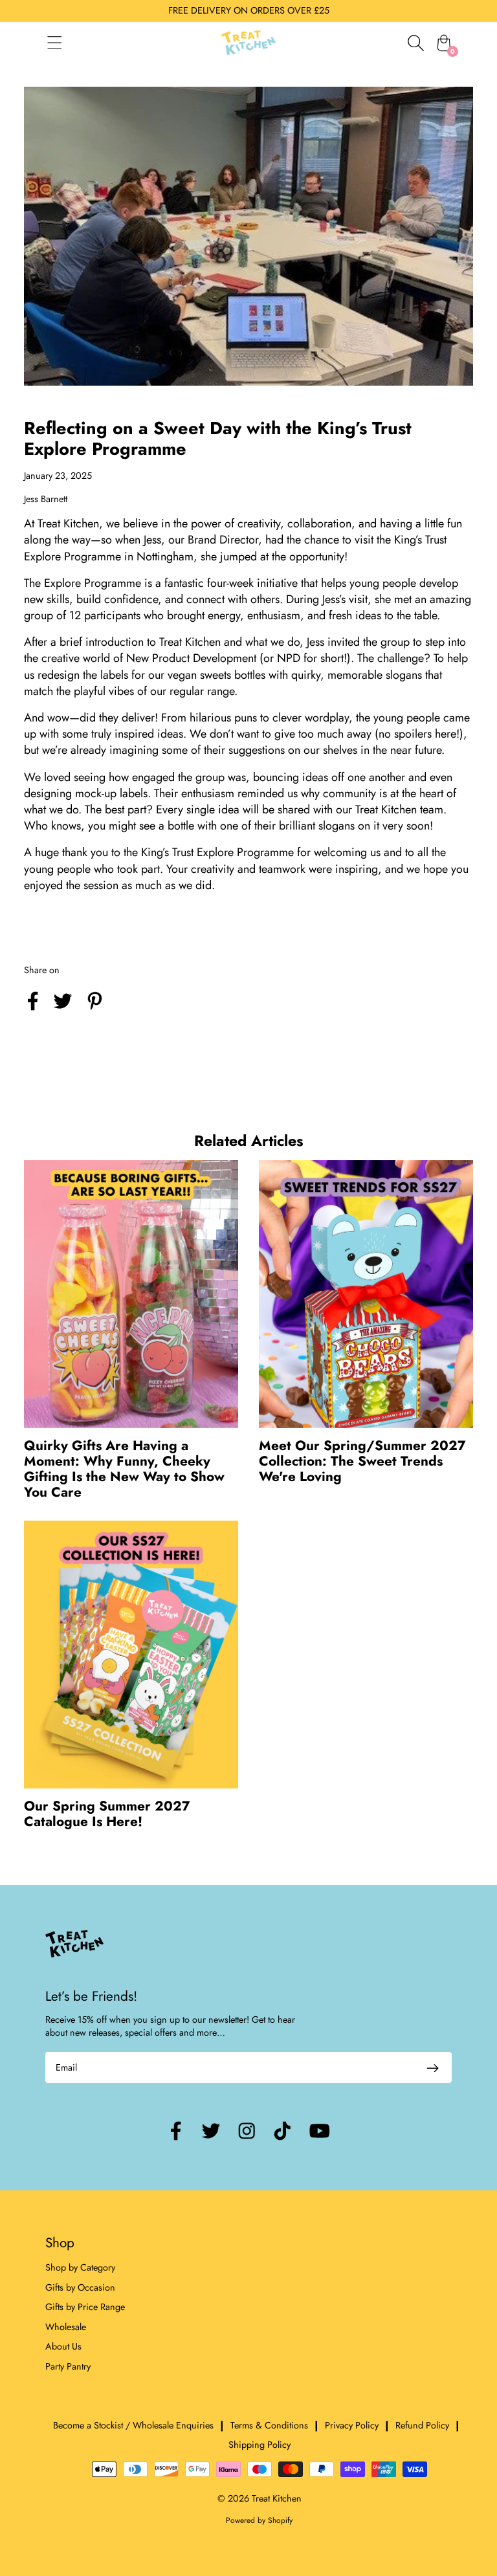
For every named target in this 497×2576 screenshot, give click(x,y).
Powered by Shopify (259, 2520)
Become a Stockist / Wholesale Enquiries (133, 2425)
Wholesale (66, 2327)
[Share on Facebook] (33, 1012)
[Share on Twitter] (63, 1012)
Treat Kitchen (277, 2498)
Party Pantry (68, 2366)
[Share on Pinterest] (95, 1012)
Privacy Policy (352, 2425)
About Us (63, 2346)
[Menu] (67, 43)
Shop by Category (80, 2267)
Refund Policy (422, 2425)
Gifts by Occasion (80, 2287)
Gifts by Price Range (85, 2307)
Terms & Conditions (269, 2425)
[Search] (415, 43)
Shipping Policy (260, 2445)
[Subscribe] (432, 2067)
